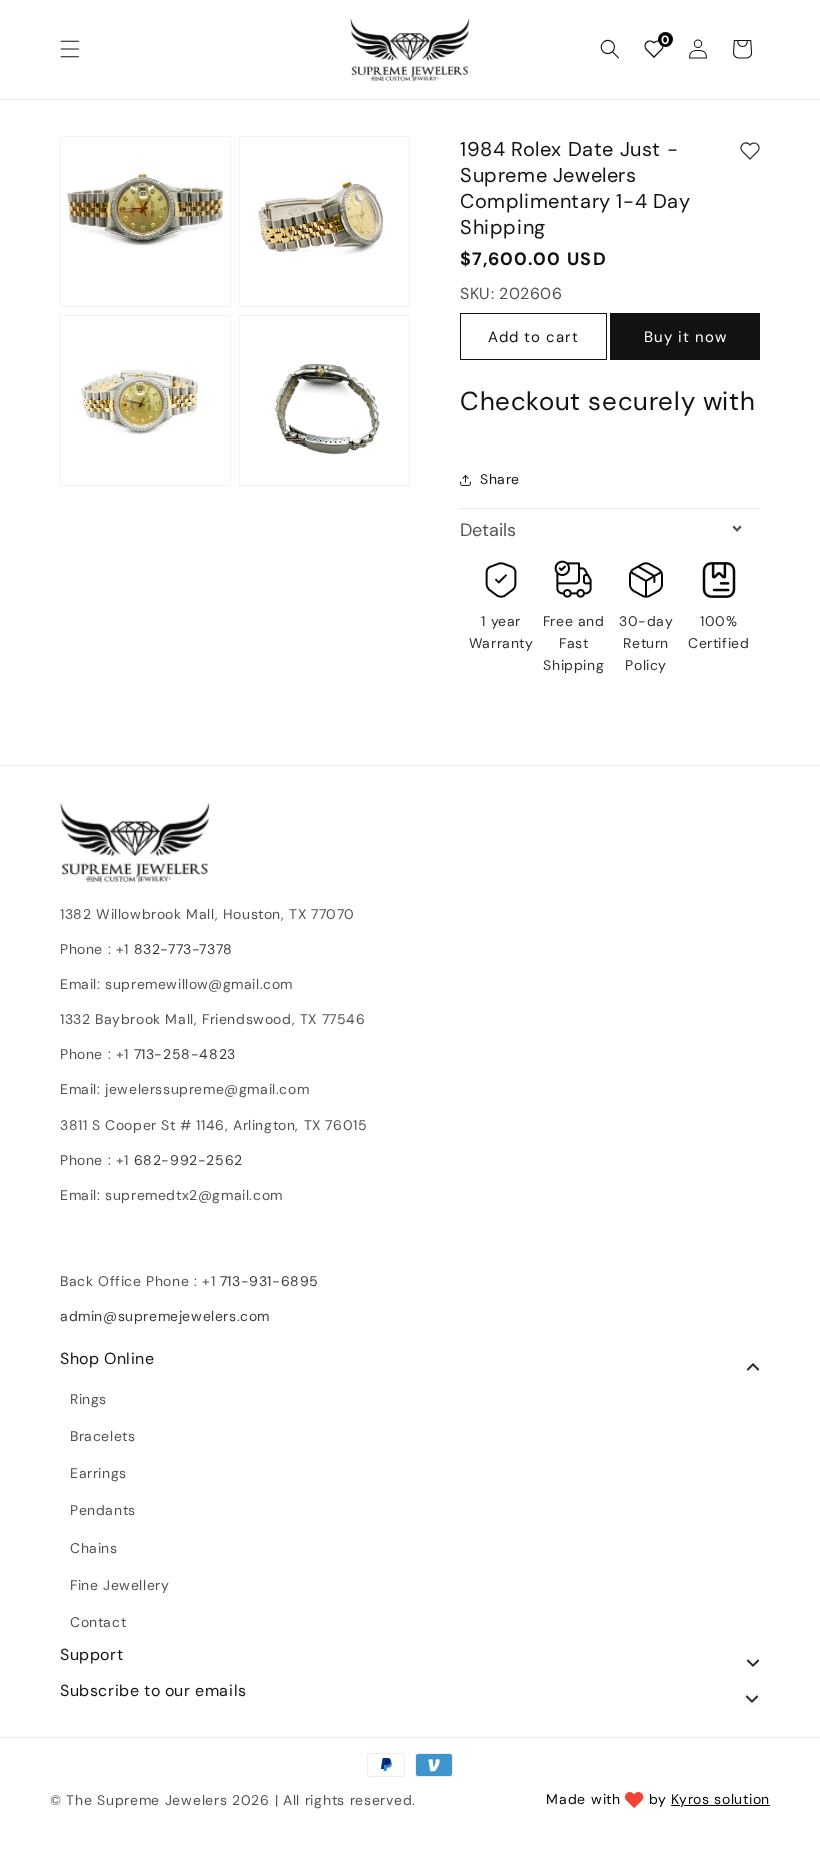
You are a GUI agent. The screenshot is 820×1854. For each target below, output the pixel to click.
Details (488, 530)
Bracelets (102, 1436)
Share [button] (500, 479)
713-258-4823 (185, 1054)
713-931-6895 (269, 1281)
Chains (94, 1548)
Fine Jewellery (119, 1585)
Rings (88, 1399)
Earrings (98, 1473)
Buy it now (685, 337)
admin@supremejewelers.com (165, 1316)
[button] (70, 49)
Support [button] (91, 1655)
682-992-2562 (188, 1160)
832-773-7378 (181, 949)
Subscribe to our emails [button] (153, 1691)
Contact (98, 1622)
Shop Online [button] (107, 1359)
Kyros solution (720, 1799)
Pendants (103, 1510)
